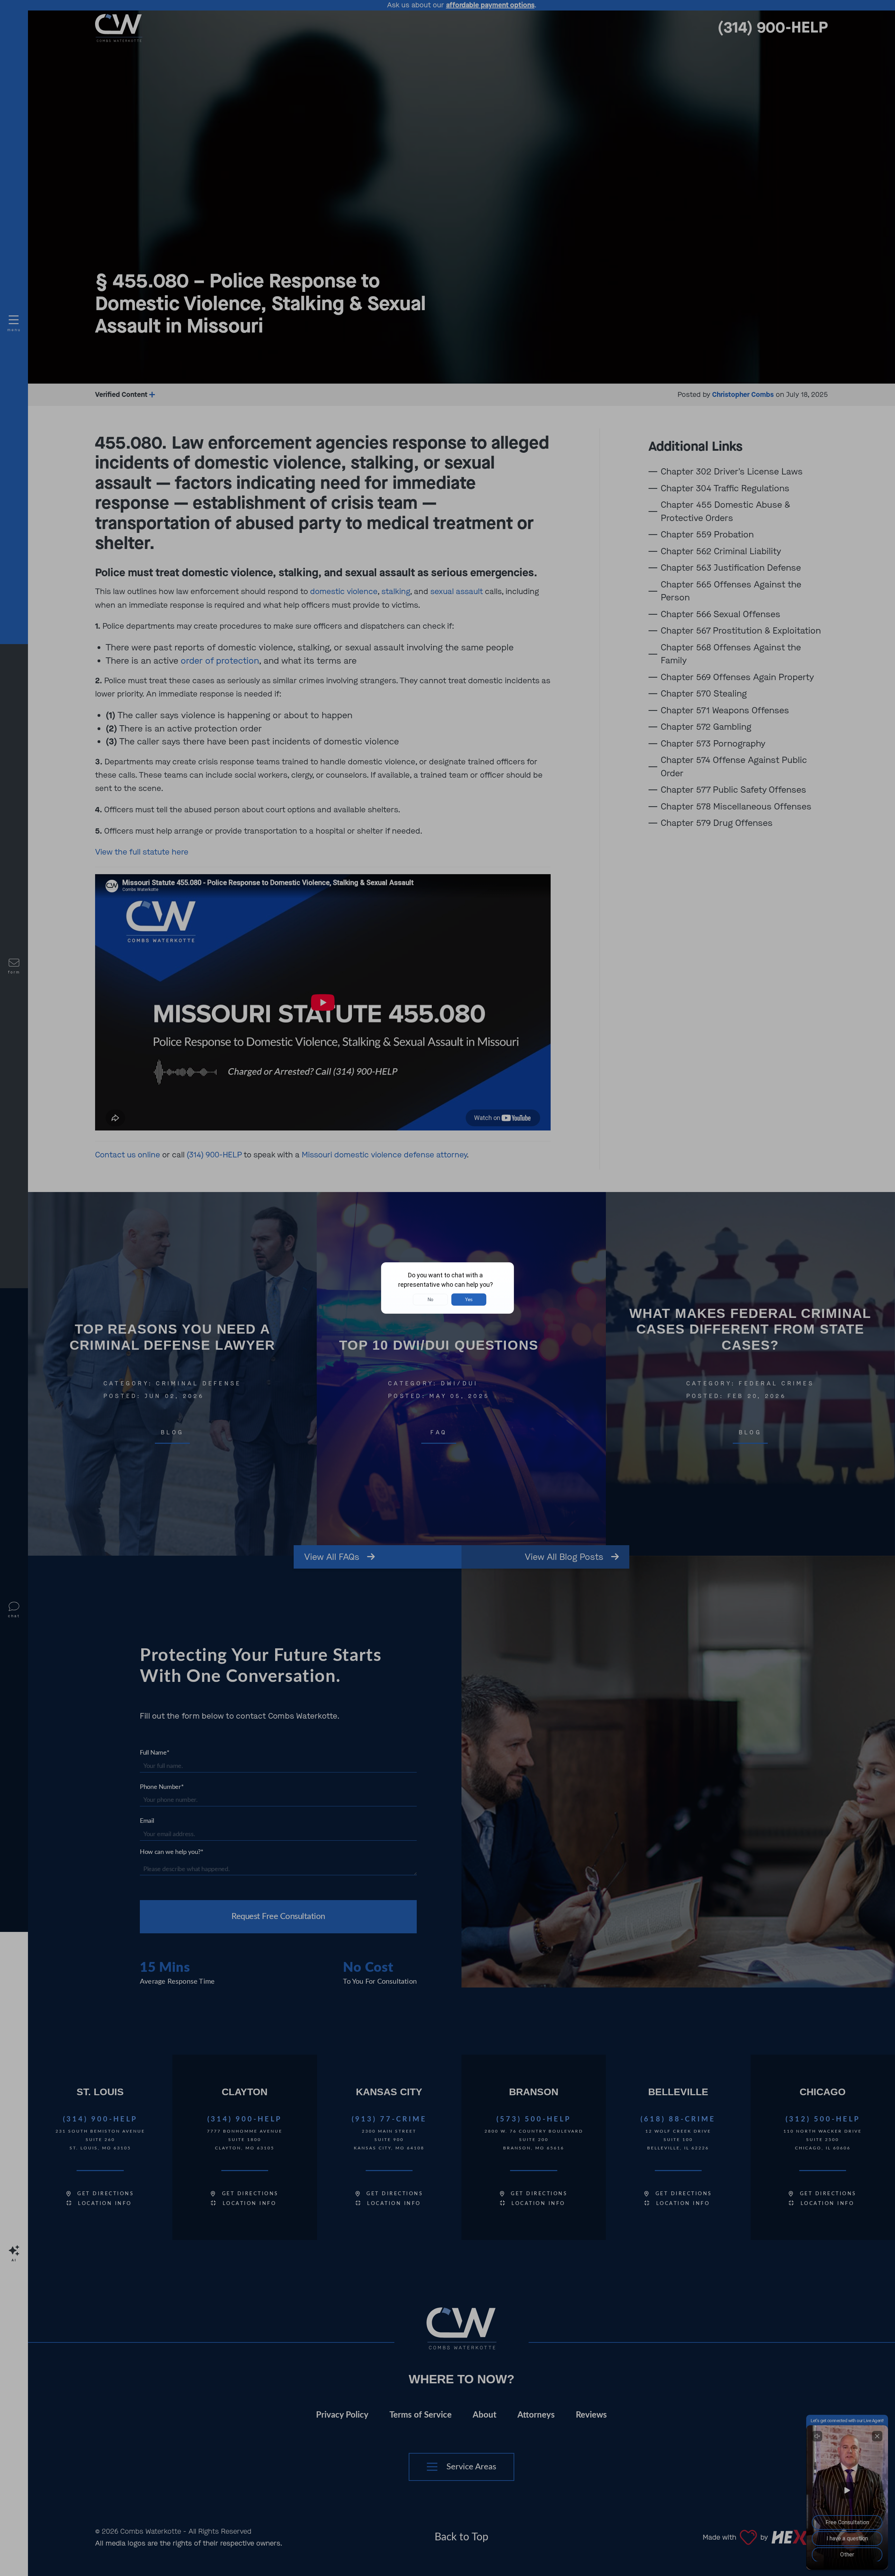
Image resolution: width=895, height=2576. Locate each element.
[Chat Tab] (447, 1288)
